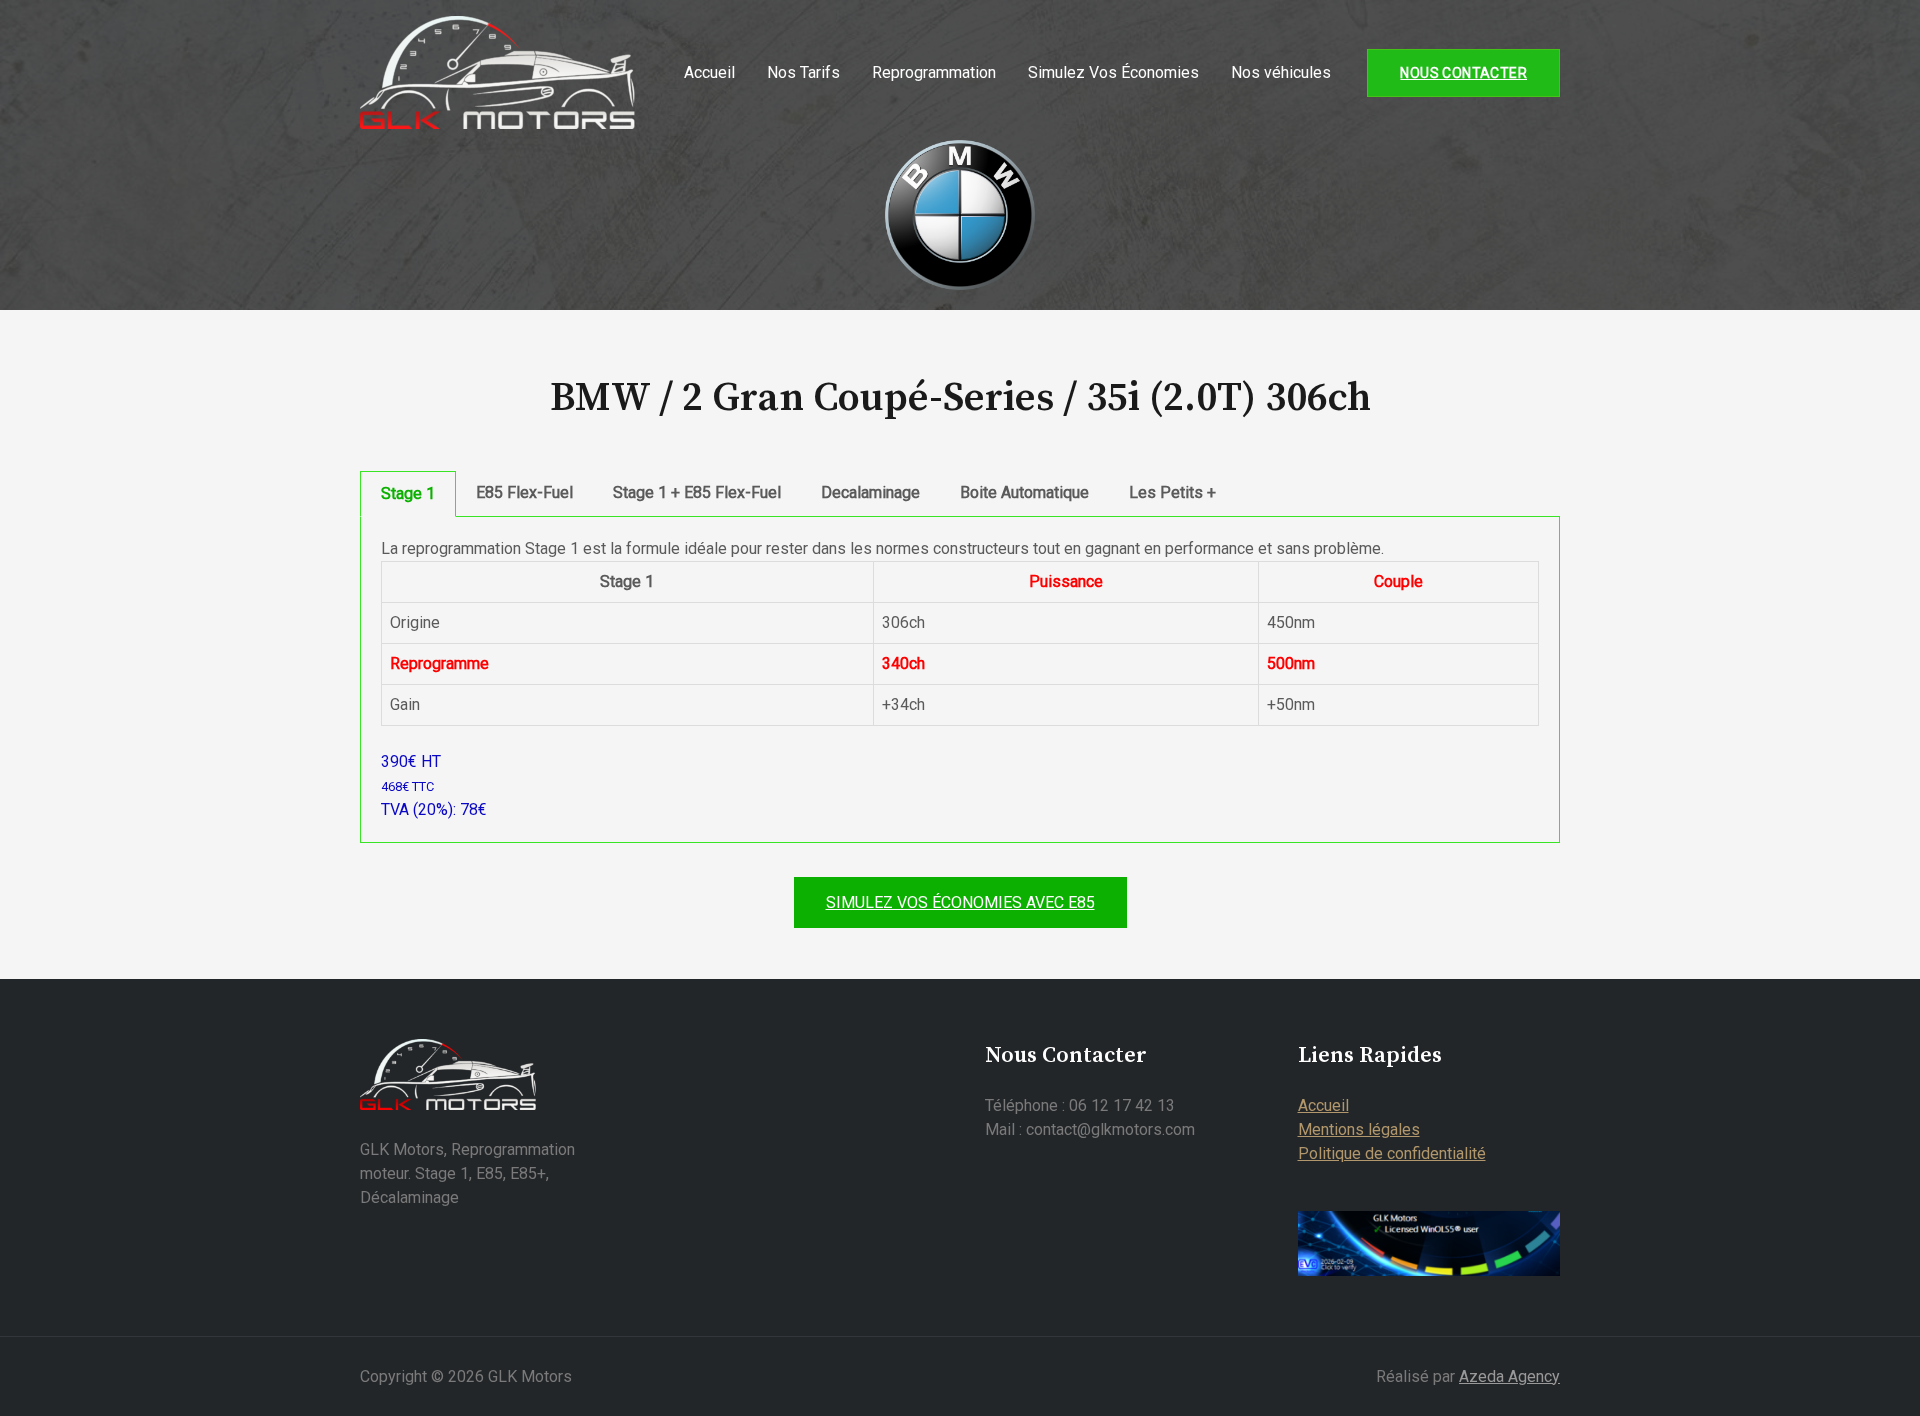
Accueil (709, 72)
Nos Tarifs (803, 72)
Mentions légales (1359, 1129)
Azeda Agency (1509, 1376)
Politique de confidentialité (1392, 1153)
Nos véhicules (1281, 72)
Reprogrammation (934, 72)
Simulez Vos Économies (1113, 72)
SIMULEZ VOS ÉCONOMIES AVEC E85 (960, 902)
